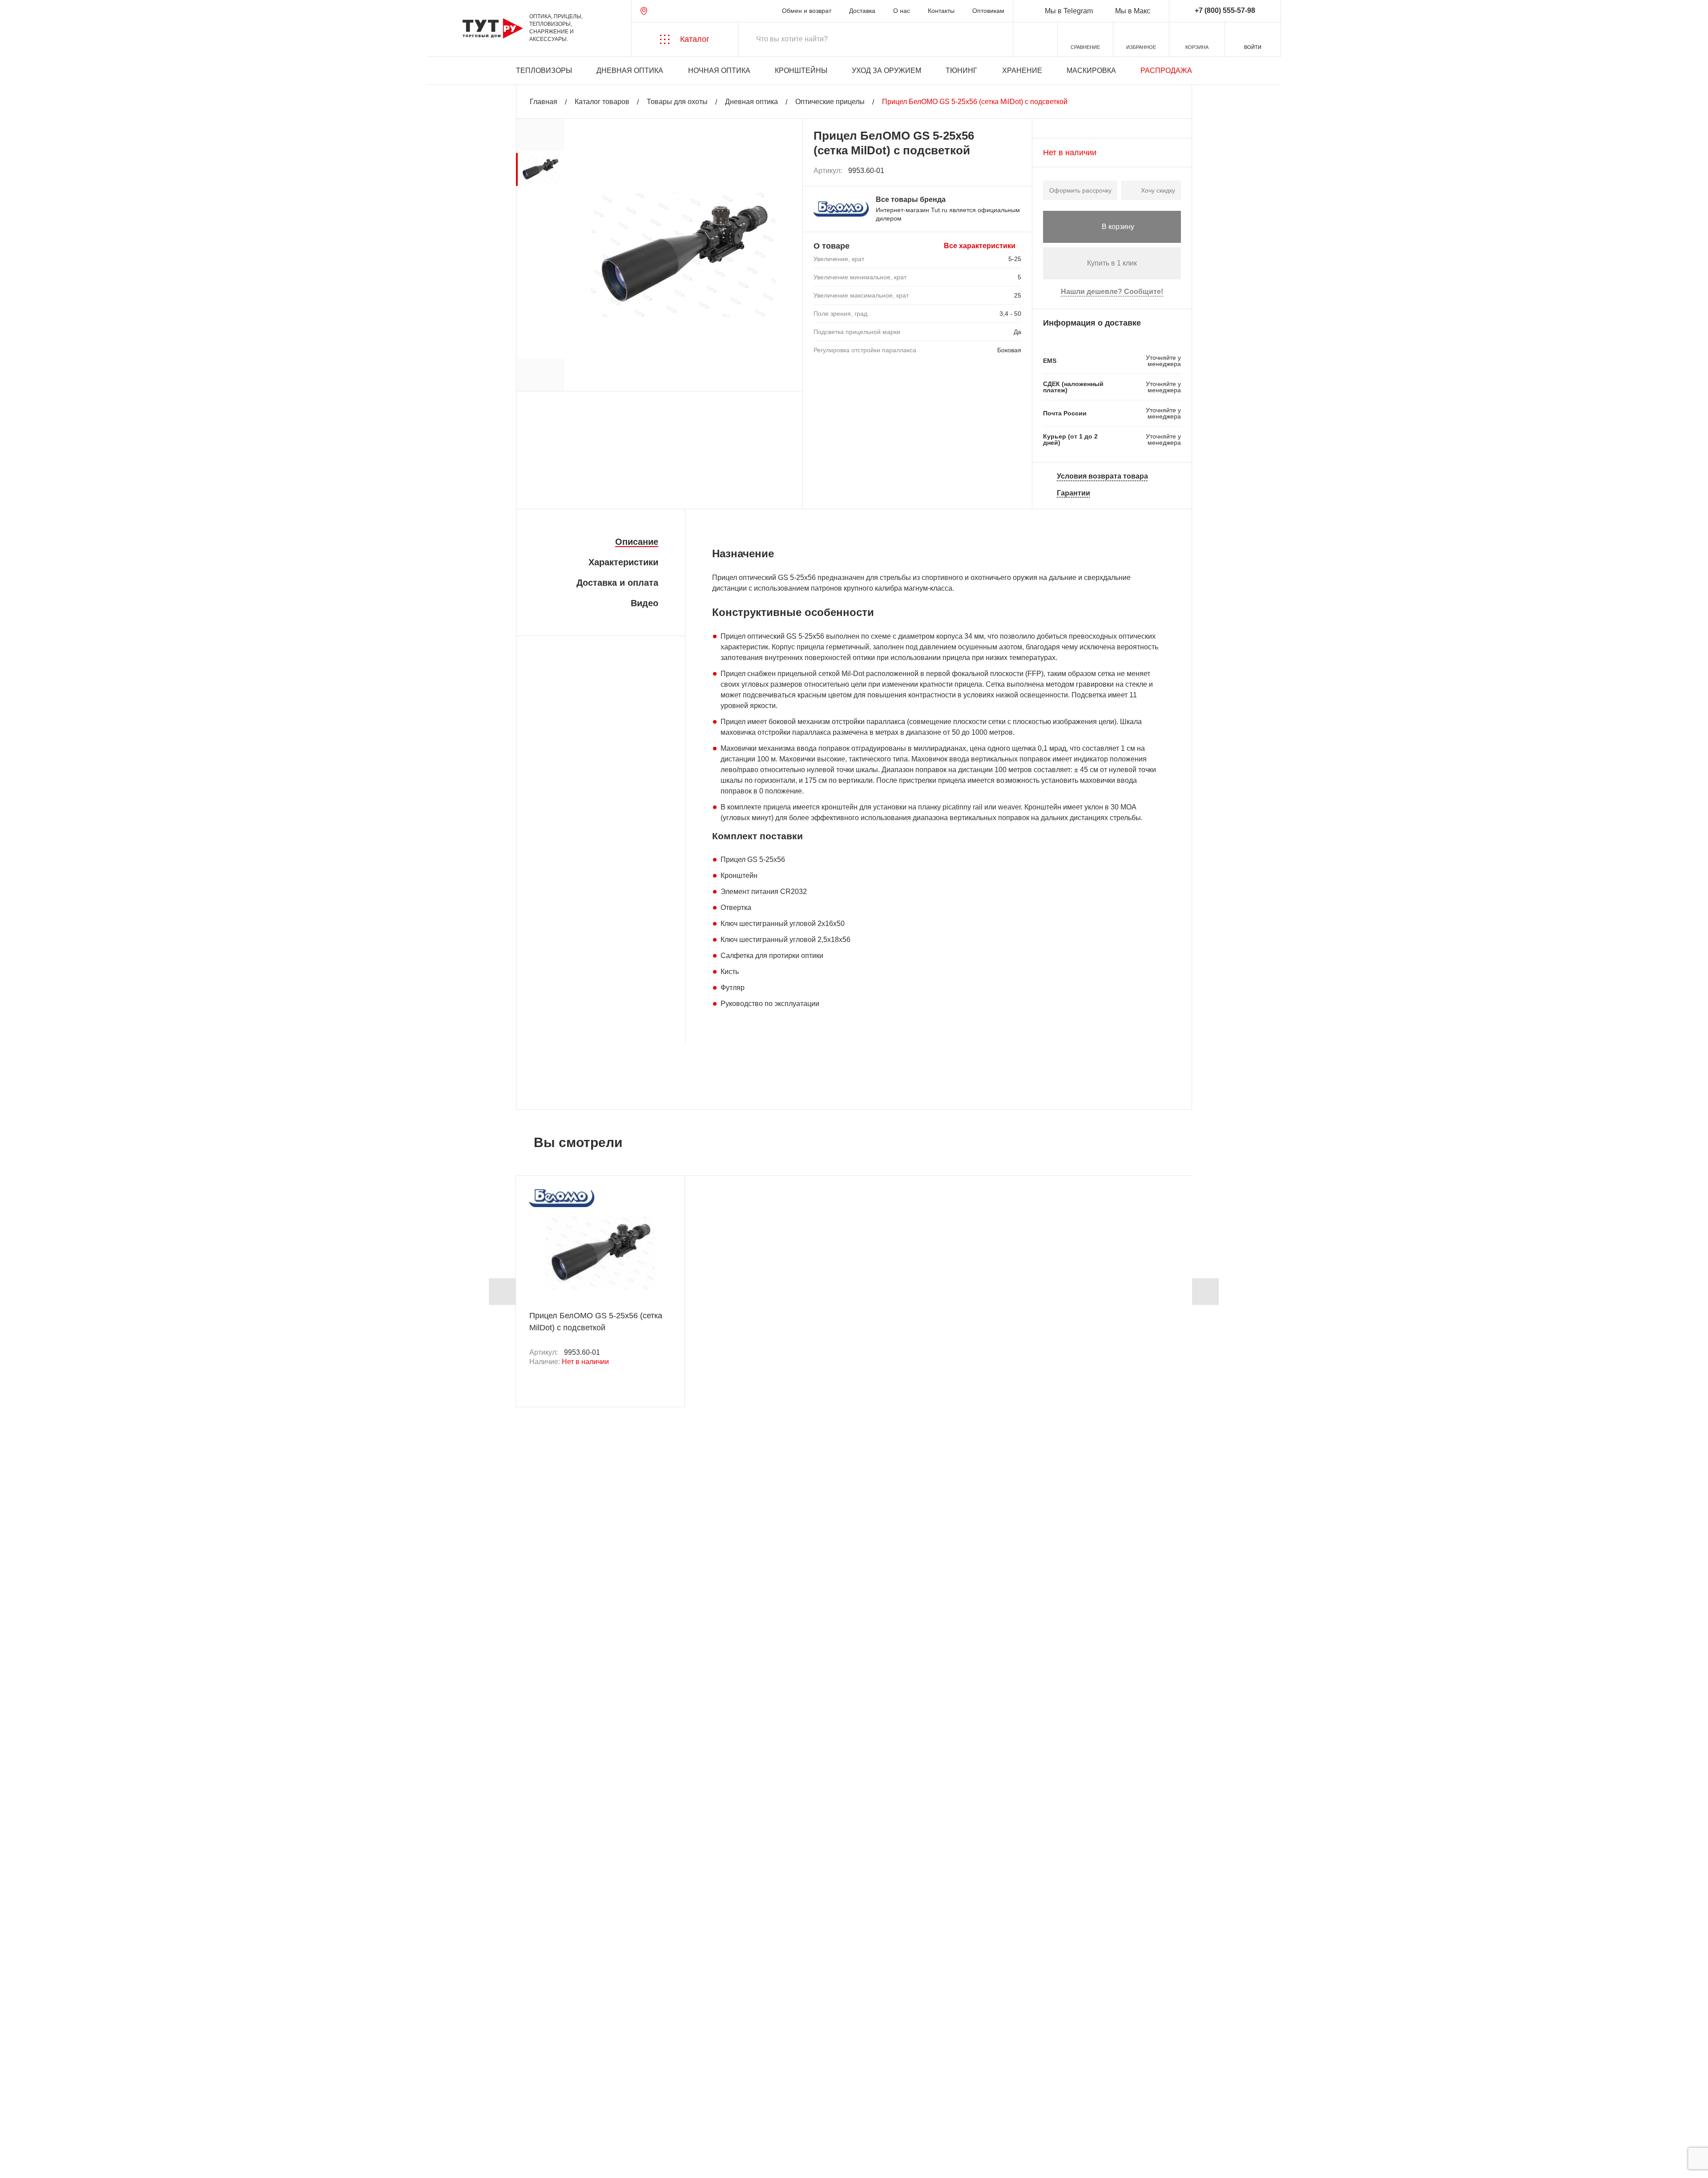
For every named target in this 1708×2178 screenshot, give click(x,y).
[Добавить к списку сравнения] (995, 171)
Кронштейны (801, 70)
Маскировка (1091, 70)
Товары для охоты (677, 102)
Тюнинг (961, 70)
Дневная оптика (630, 70)
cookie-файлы (129, 2123)
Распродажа (1166, 70)
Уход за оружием (886, 70)
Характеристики (623, 562)
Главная (544, 102)
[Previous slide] (502, 1292)
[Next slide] (1205, 1292)
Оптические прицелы (830, 102)
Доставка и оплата (617, 583)
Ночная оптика (719, 70)
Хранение (1022, 70)
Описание (637, 542)
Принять (135, 2163)
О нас (902, 11)
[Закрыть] (170, 2129)
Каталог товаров (602, 102)
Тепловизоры (544, 70)
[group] (540, 169)
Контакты (941, 11)
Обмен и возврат (807, 11)
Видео (645, 603)
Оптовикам (988, 11)
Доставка (862, 11)
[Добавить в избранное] (1015, 171)
